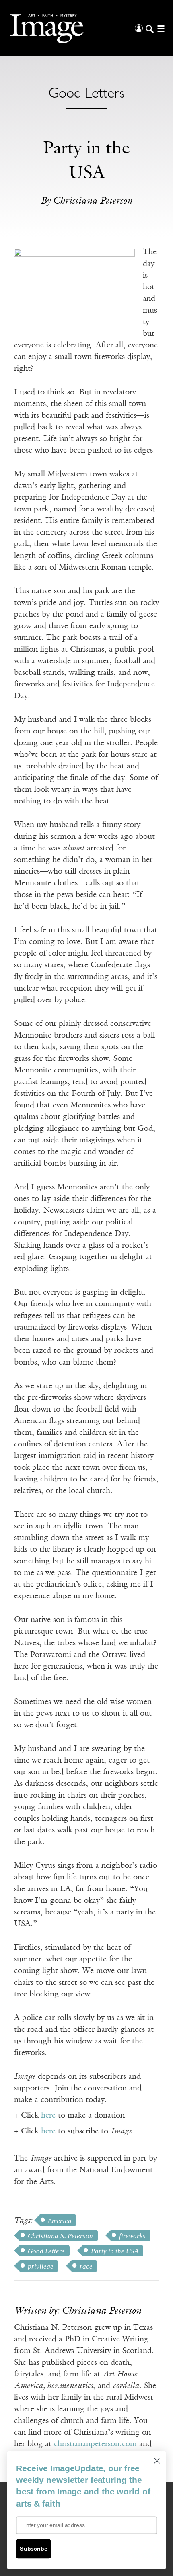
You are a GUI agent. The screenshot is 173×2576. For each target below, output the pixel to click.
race (86, 2267)
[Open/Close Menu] (160, 28)
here (48, 2116)
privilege (41, 2267)
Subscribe (33, 2549)
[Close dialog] (157, 2461)
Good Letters (46, 2251)
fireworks (132, 2236)
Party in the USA (115, 2251)
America (60, 2221)
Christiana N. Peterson (60, 2236)
